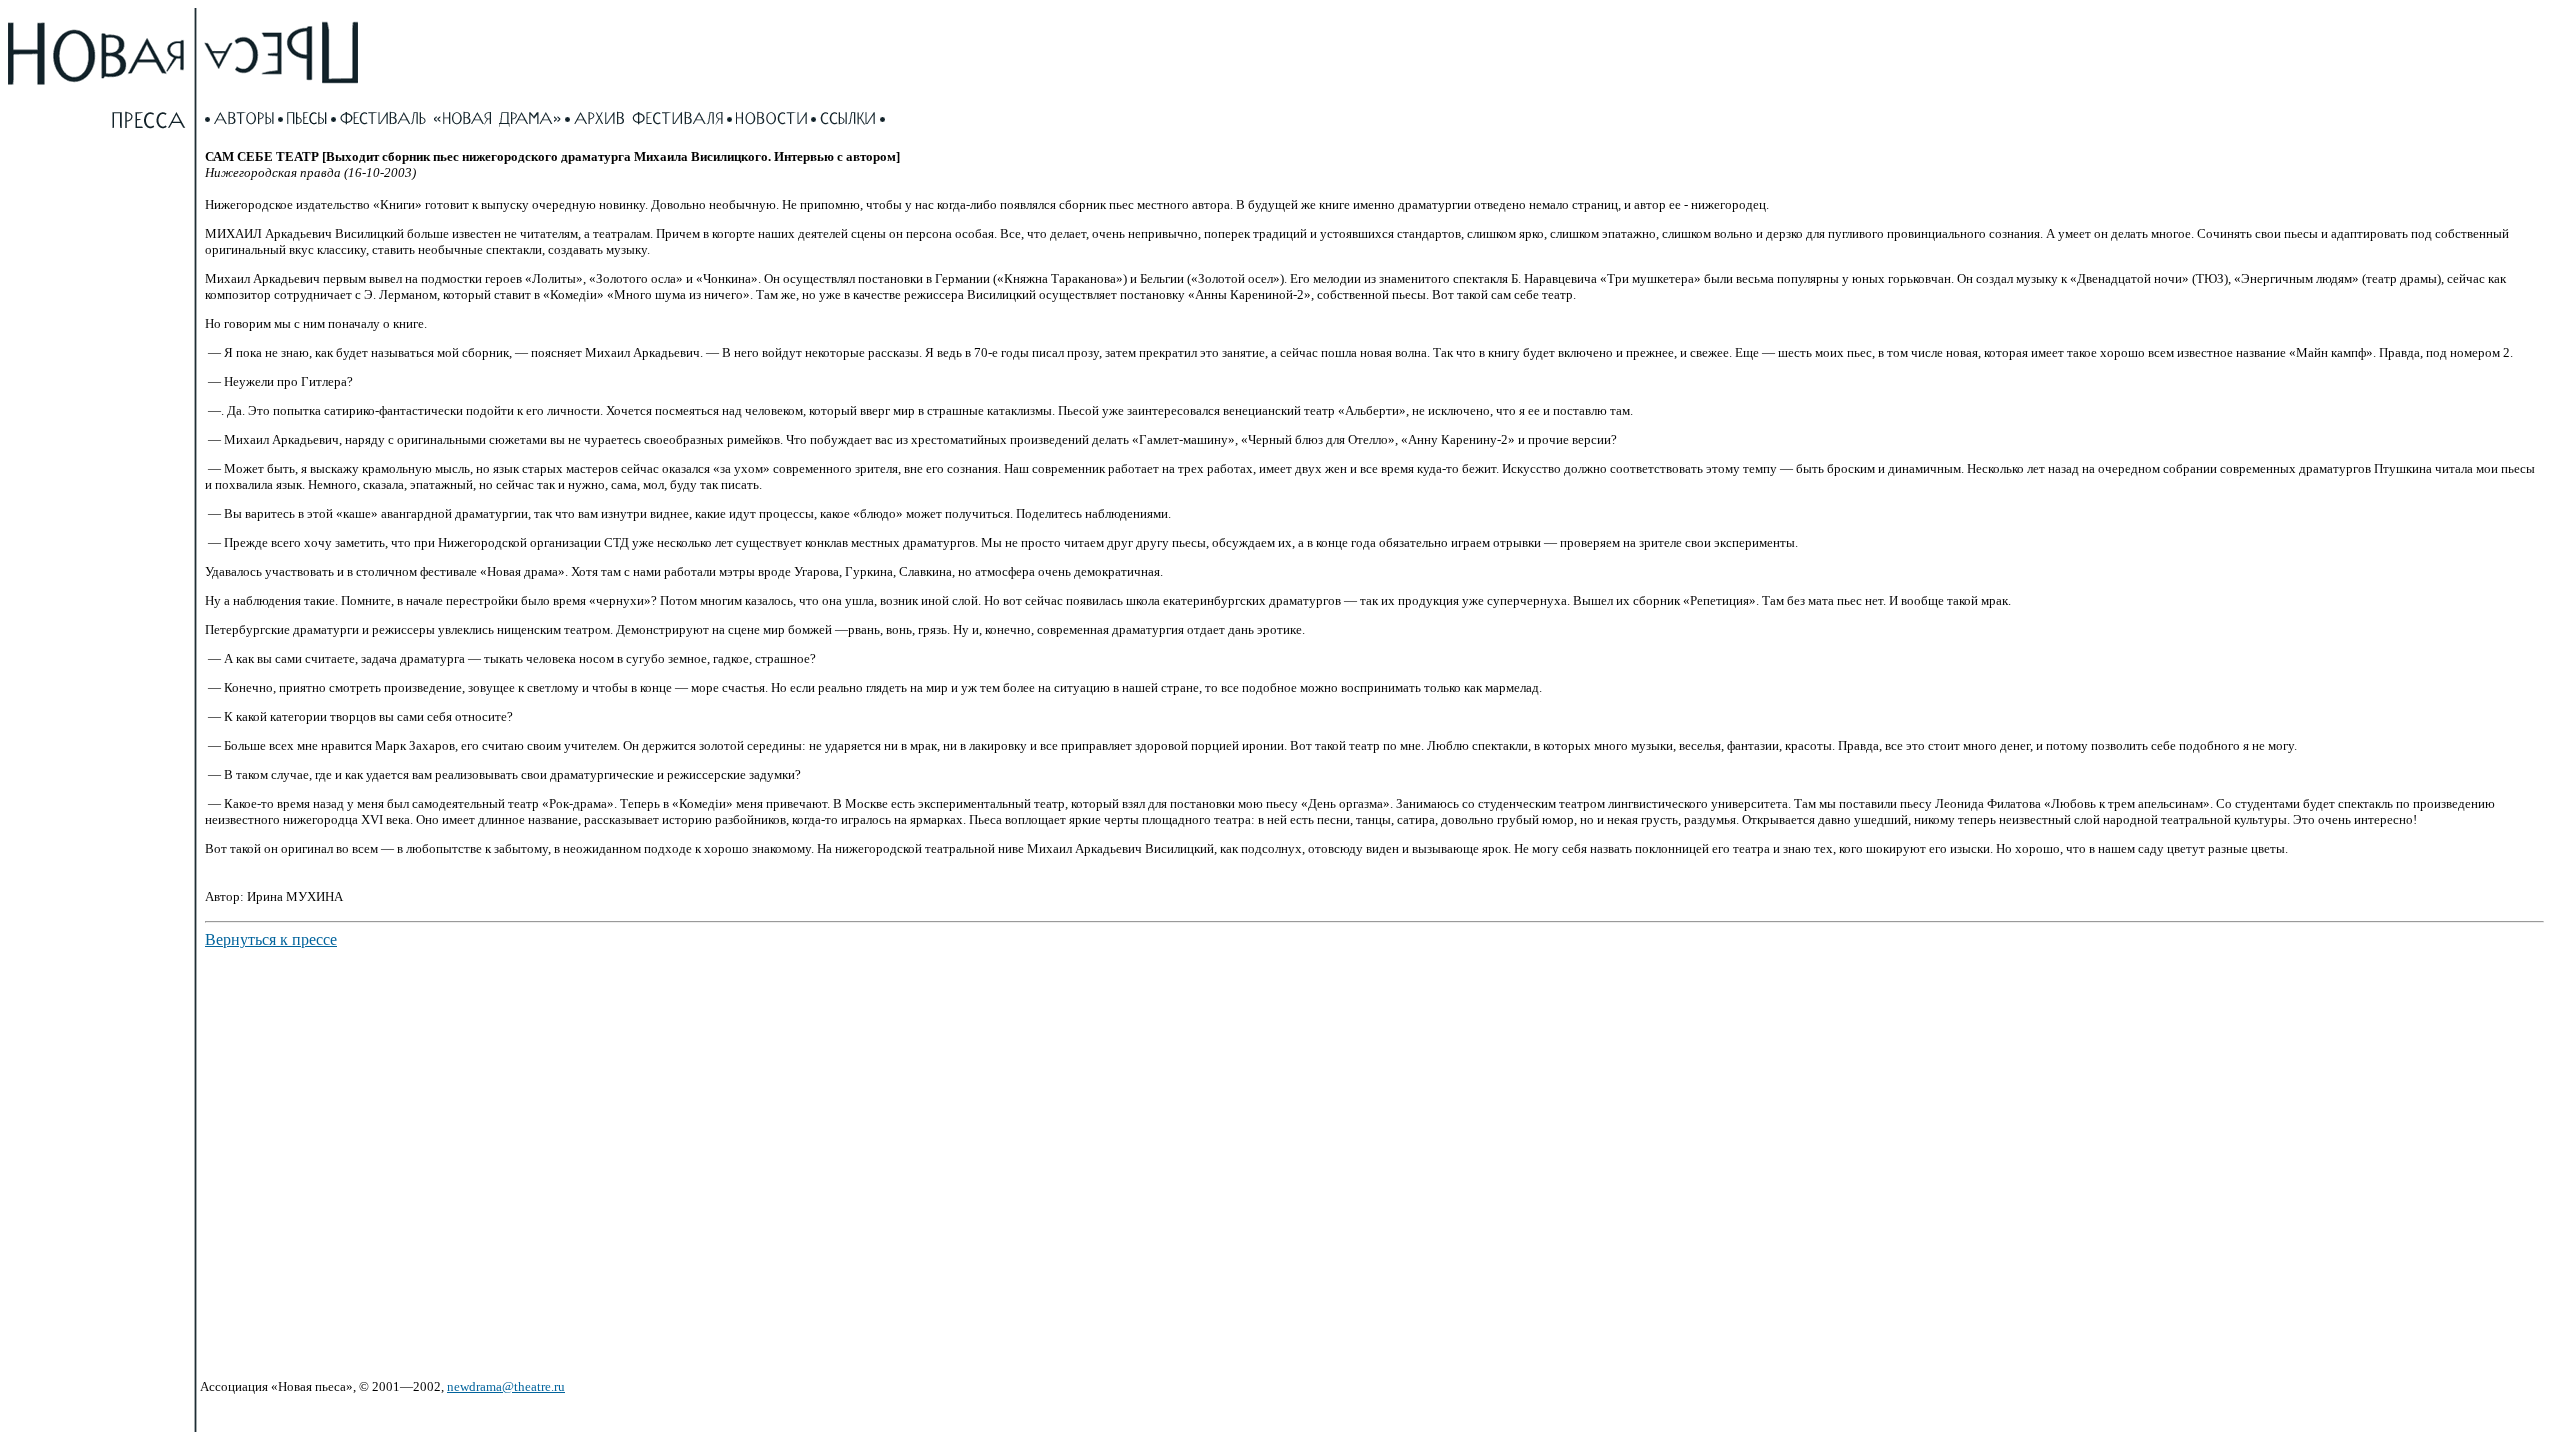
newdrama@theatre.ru (506, 1386)
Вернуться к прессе (271, 939)
